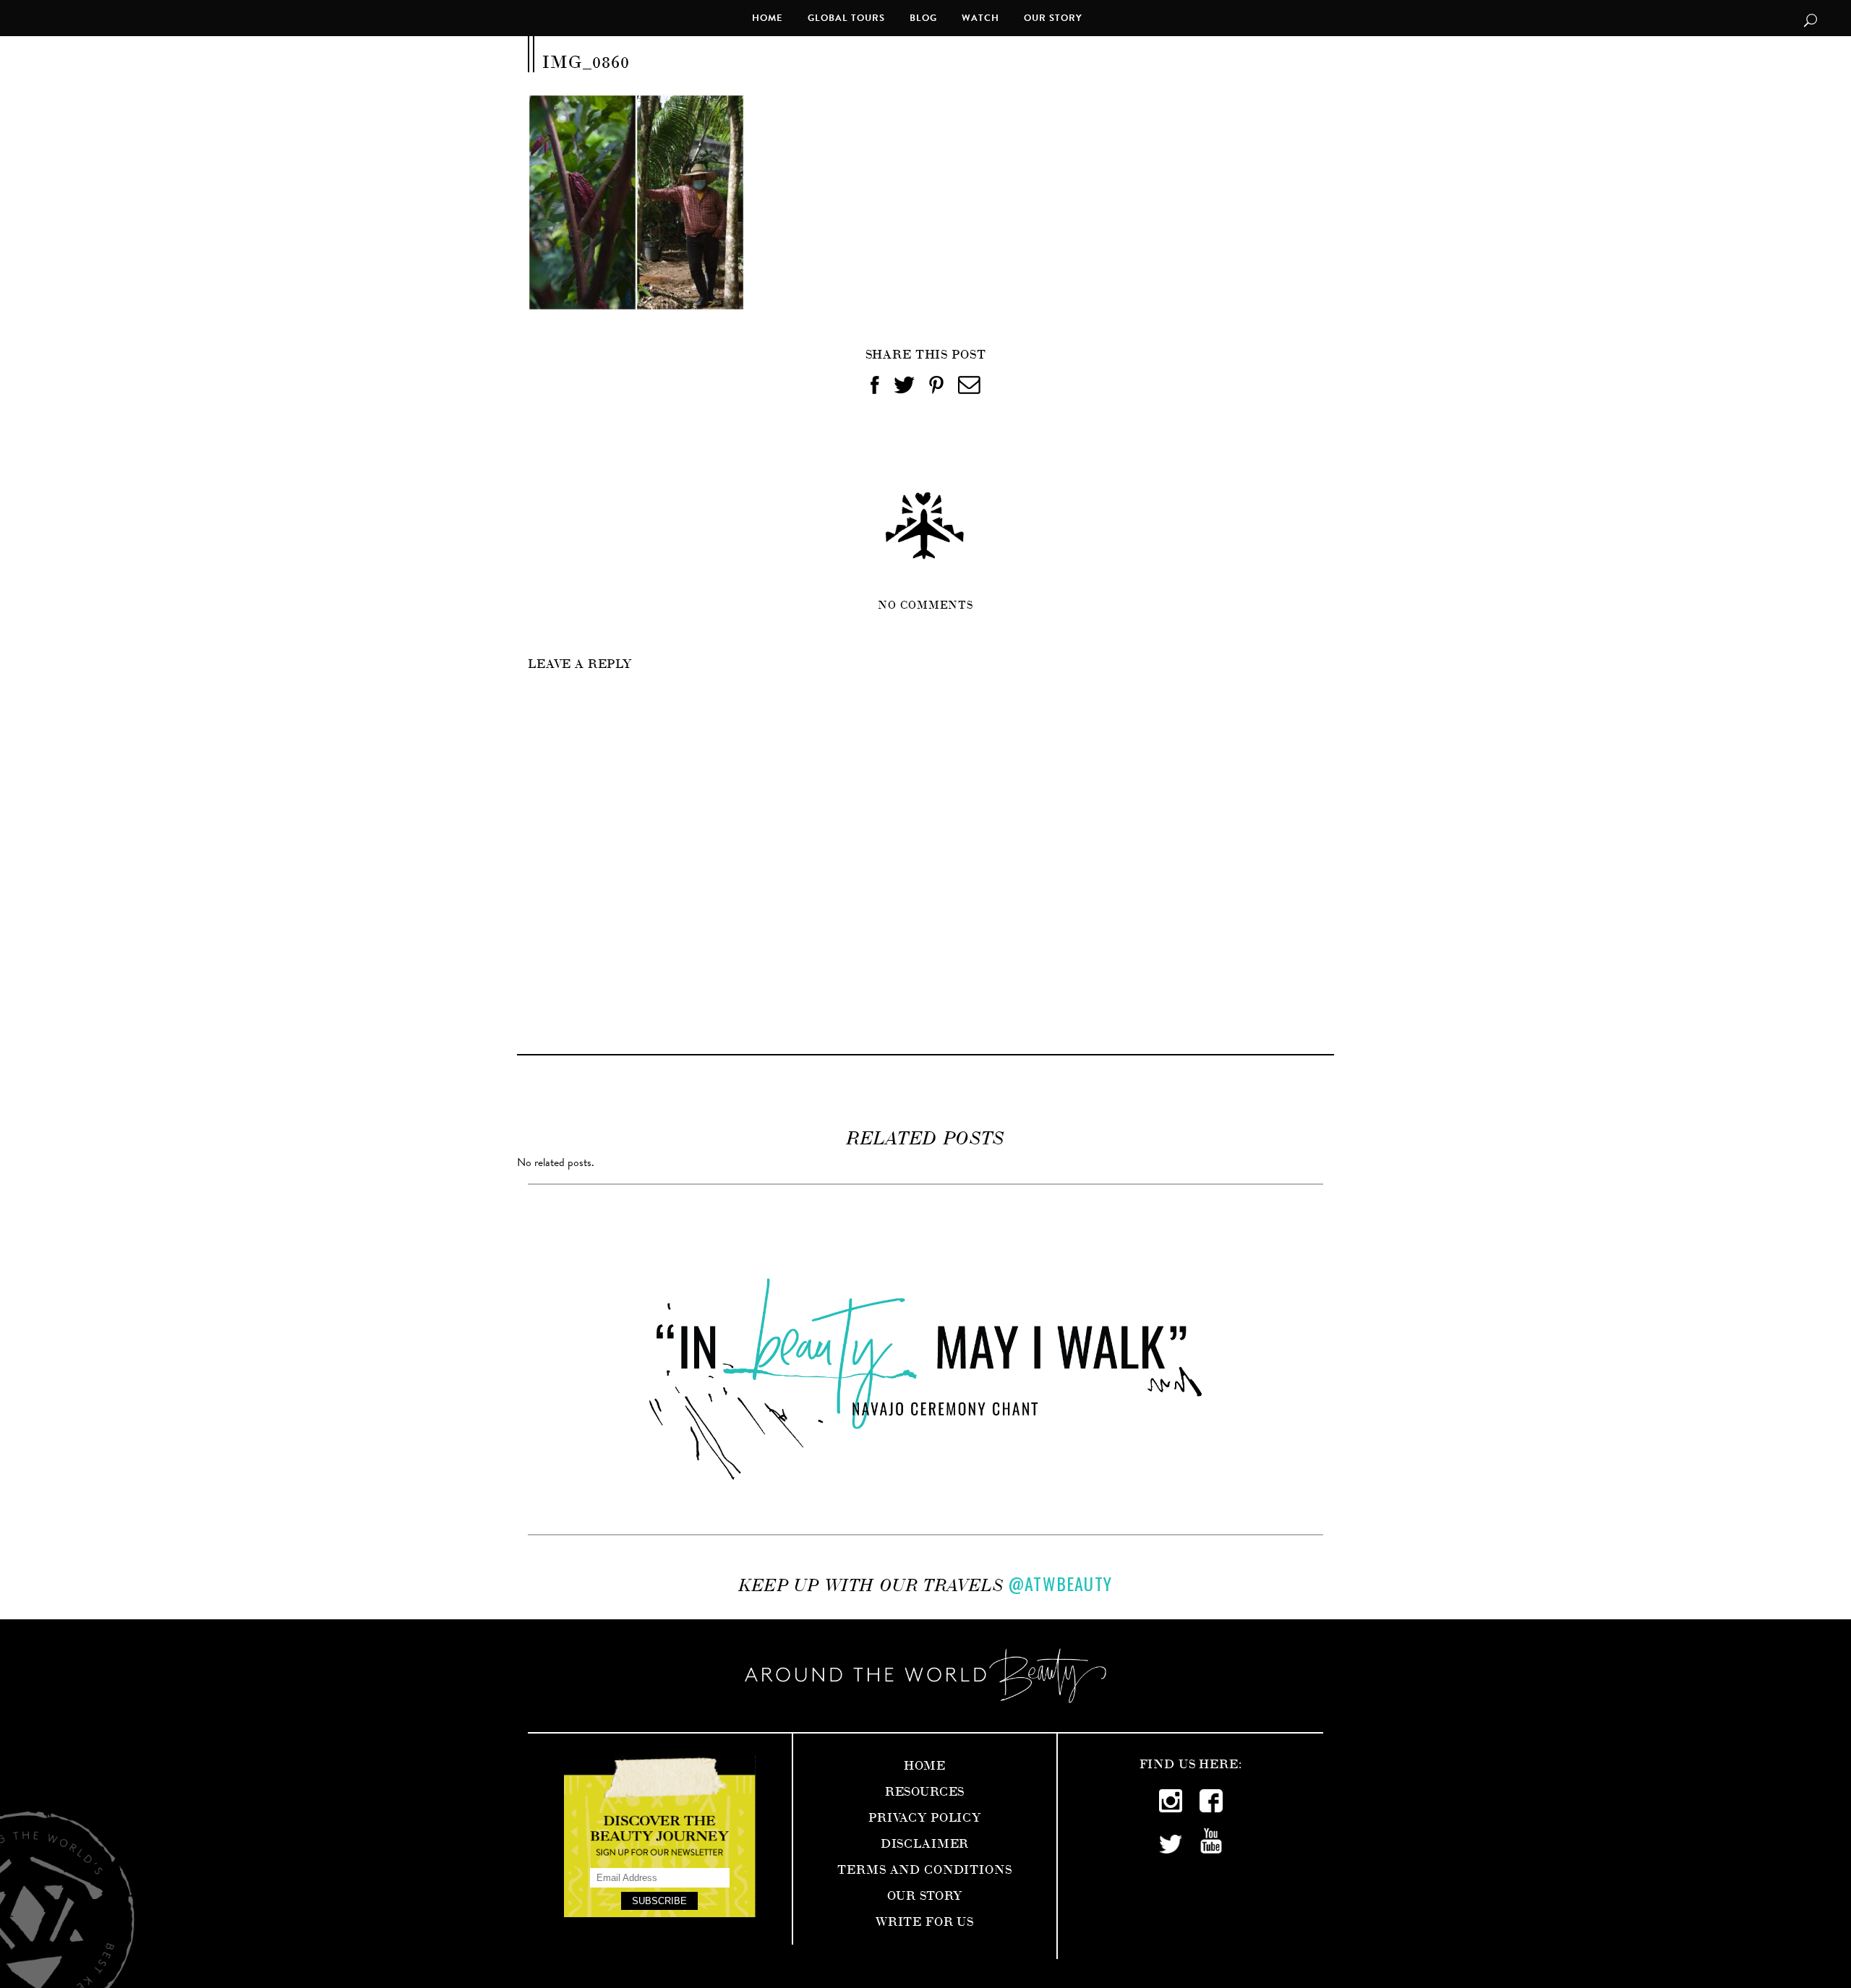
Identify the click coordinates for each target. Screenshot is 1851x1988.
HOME (925, 1764)
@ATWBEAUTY (1060, 1583)
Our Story (925, 1894)
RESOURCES (925, 1790)
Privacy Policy (925, 1816)
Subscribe (659, 1901)
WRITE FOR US (925, 1920)
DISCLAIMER (925, 1842)
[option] (925, 1359)
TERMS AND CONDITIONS (924, 1868)
